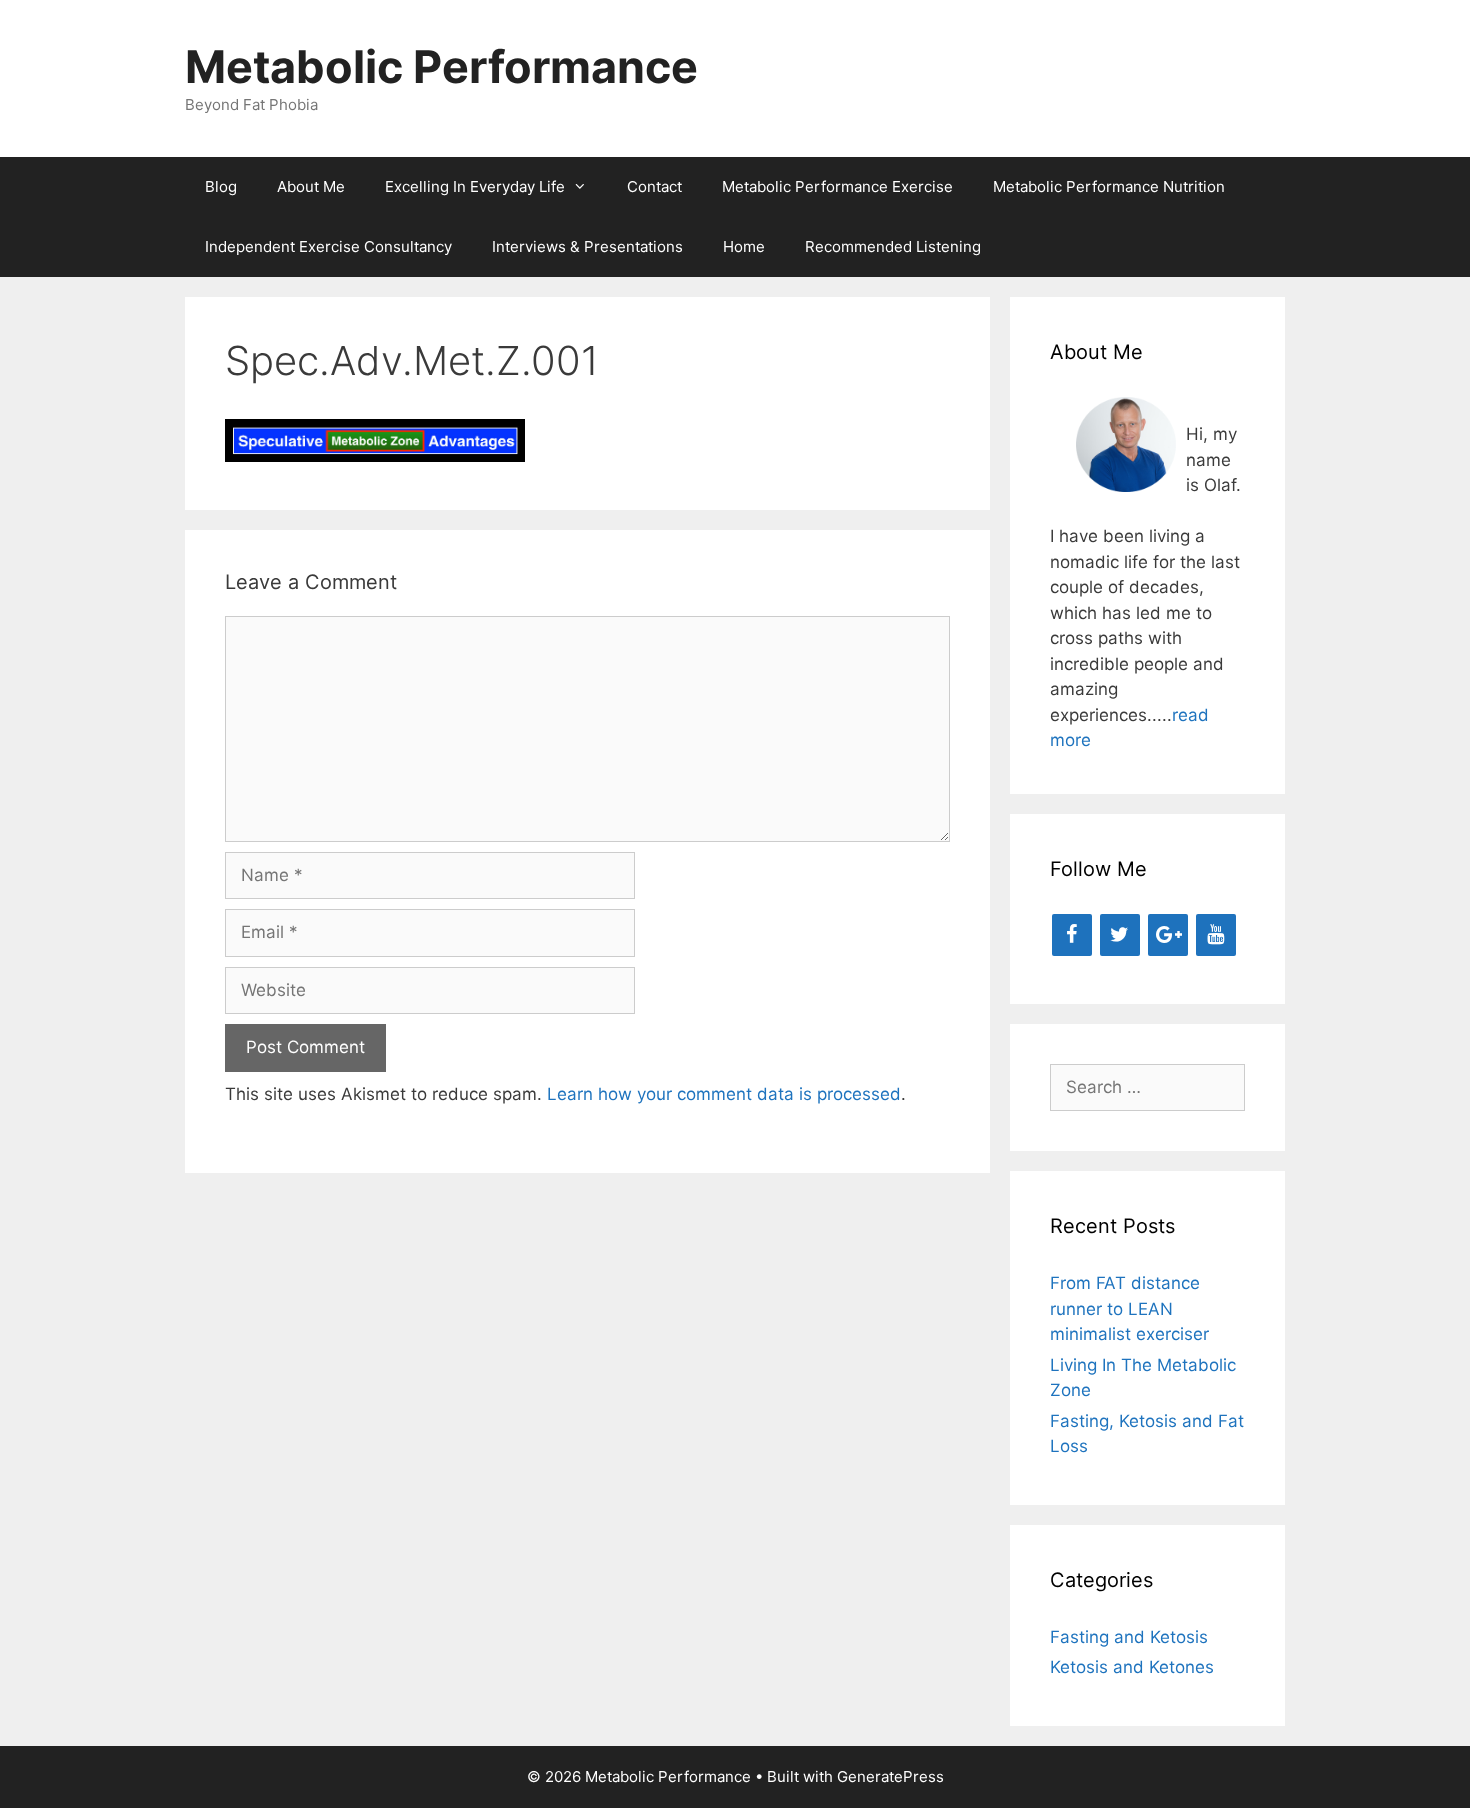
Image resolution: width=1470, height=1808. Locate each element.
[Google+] (1168, 935)
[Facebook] (1072, 935)
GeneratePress (890, 1776)
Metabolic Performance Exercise (837, 186)
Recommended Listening (893, 246)
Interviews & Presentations (587, 246)
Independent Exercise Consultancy (328, 246)
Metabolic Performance (441, 66)
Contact (654, 186)
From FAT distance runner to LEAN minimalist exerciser (1129, 1308)
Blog (221, 186)
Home (744, 246)
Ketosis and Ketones (1132, 1667)
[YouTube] (1216, 935)
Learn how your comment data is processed (724, 1094)
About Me (311, 186)
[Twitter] (1120, 935)
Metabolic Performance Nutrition (1109, 186)
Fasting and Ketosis (1129, 1637)
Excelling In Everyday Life (475, 186)
